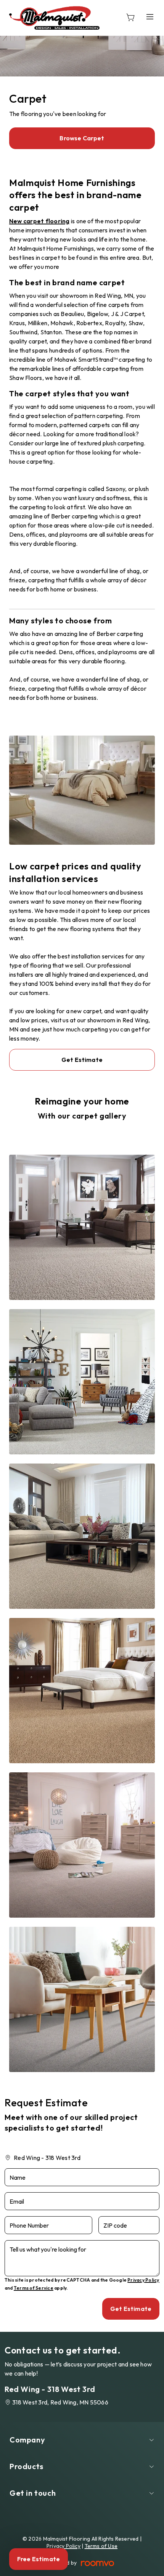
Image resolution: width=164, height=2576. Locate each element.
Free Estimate (39, 2559)
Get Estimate (82, 1060)
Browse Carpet (82, 138)
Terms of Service (34, 2288)
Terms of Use (101, 2546)
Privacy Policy (143, 2280)
